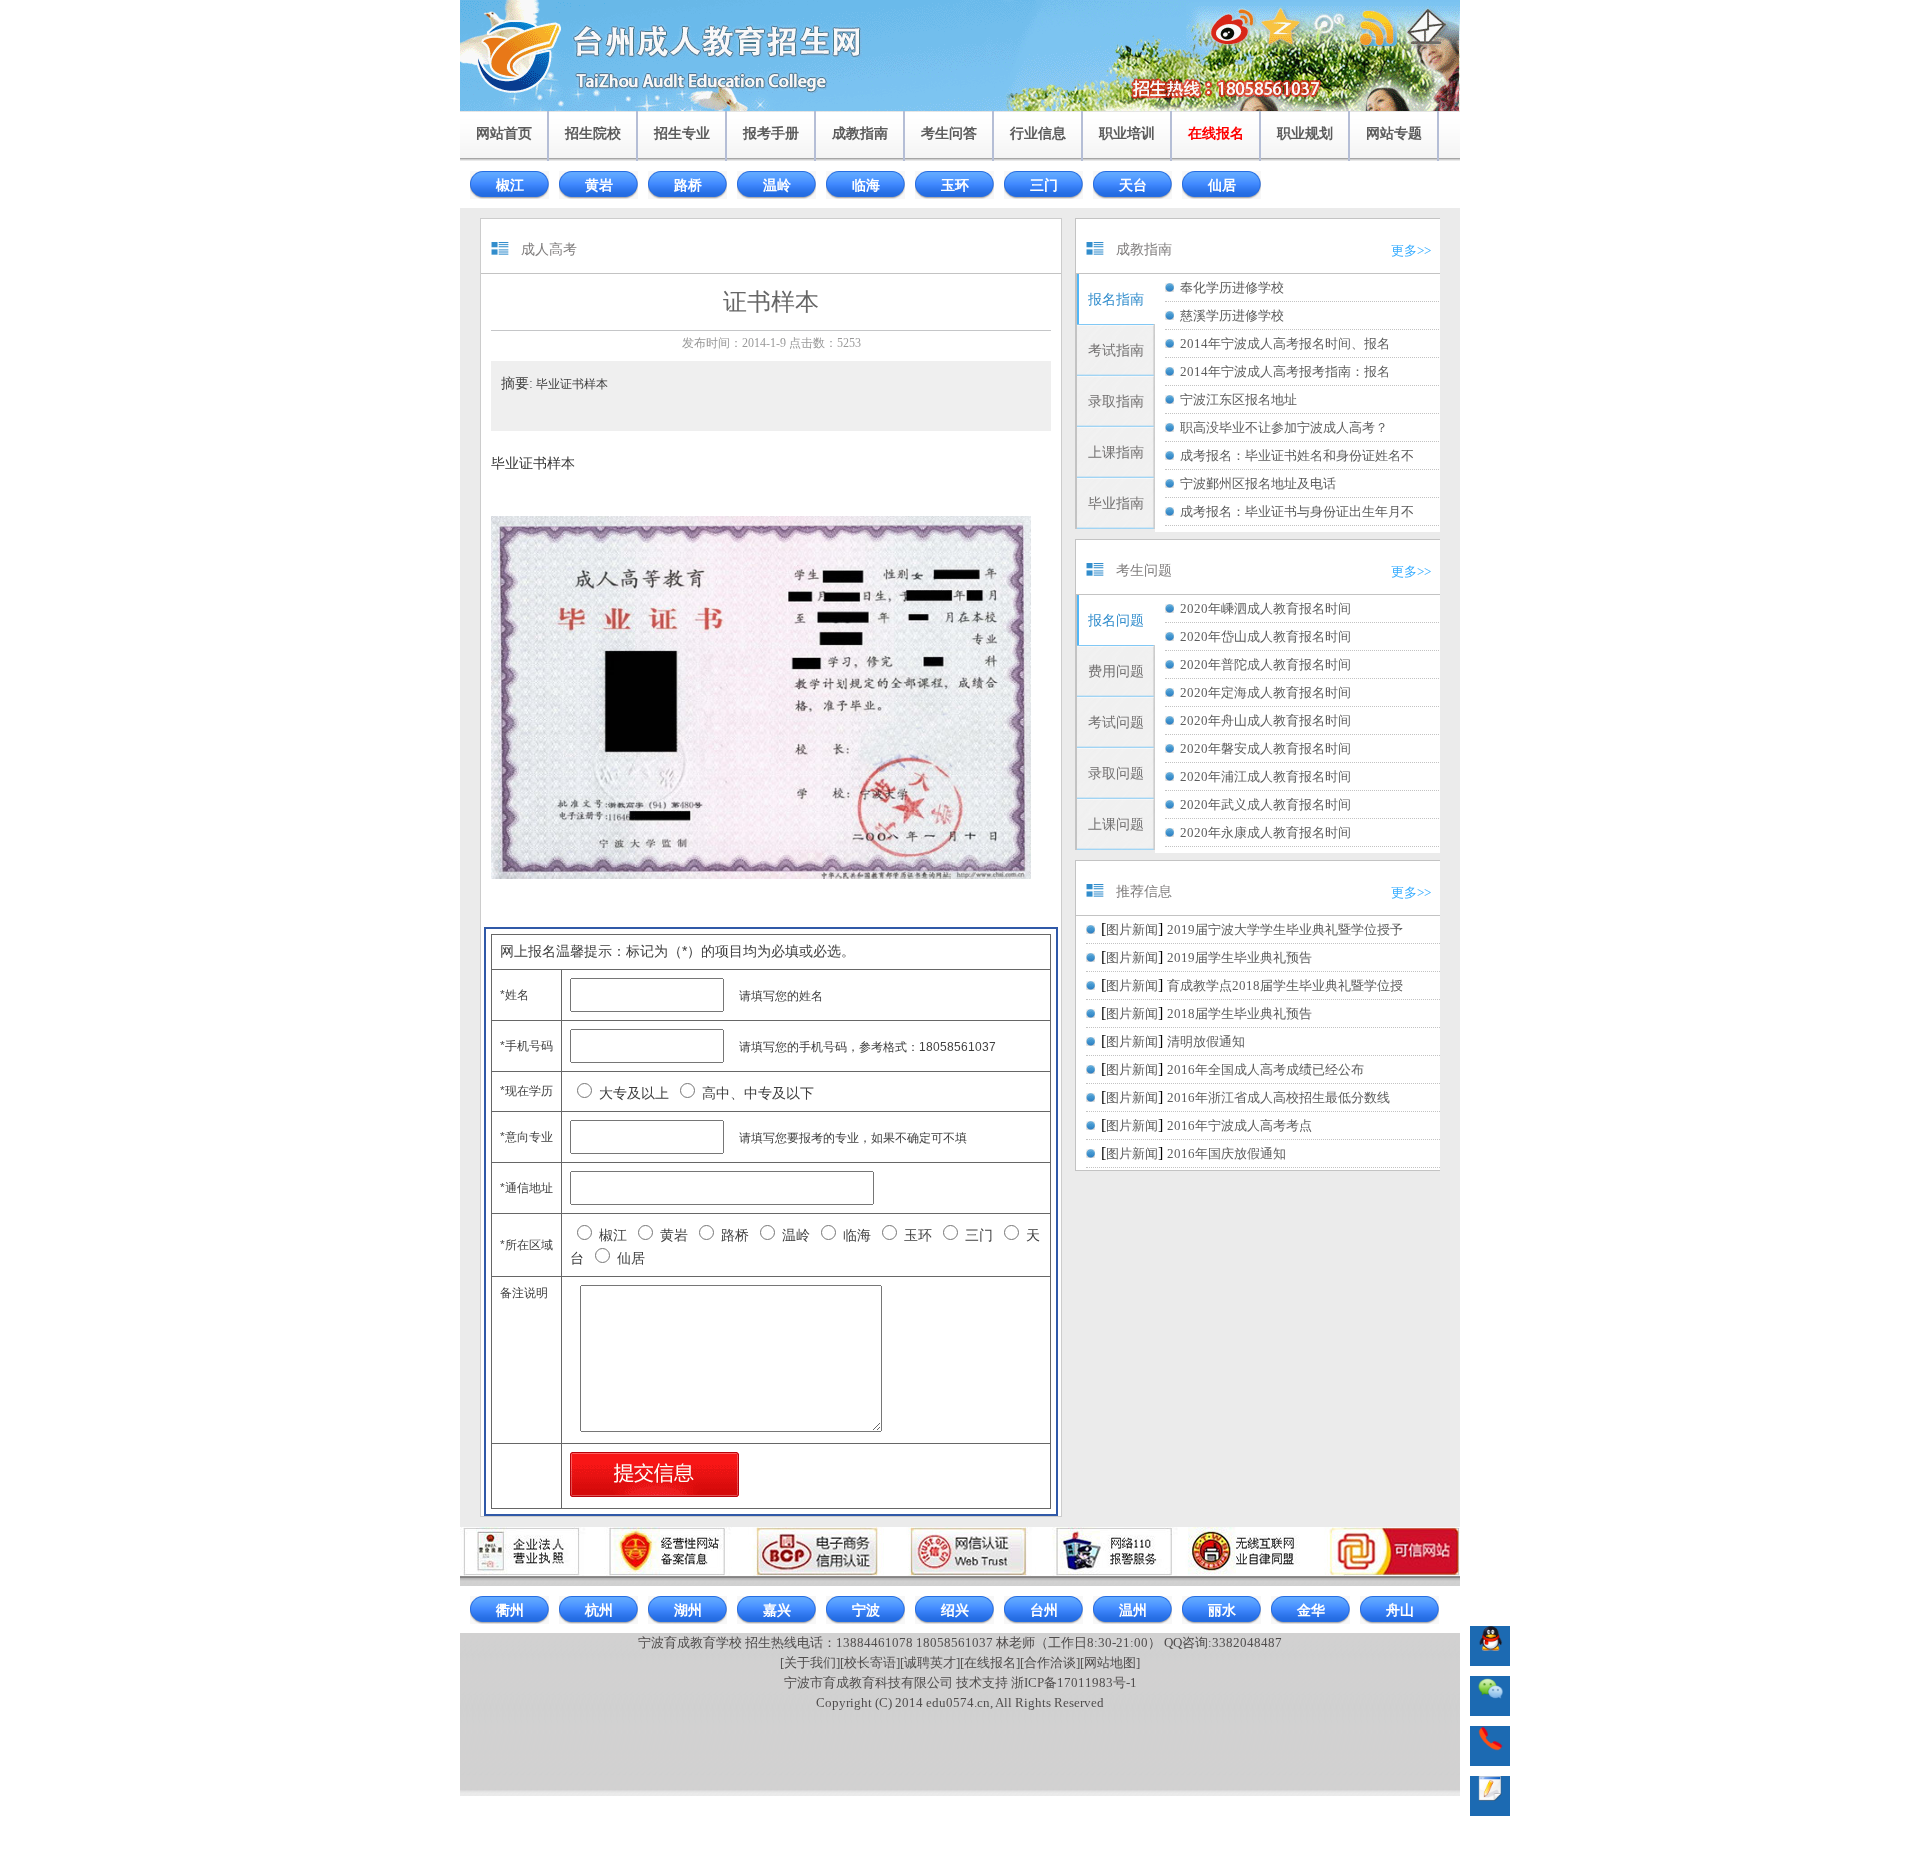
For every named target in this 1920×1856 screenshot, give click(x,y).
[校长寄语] (870, 1662)
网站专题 (1394, 133)
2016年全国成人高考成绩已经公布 (1265, 1069)
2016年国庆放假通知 (1226, 1153)
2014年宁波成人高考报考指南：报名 (1285, 371)
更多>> (1411, 250)
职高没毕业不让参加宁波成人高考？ (1284, 427)
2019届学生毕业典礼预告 (1239, 957)
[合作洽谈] (1050, 1662)
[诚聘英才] (930, 1662)
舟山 (1400, 1610)
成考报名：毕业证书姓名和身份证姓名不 (1297, 455)
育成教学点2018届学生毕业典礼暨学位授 (1285, 985)
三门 (1044, 185)
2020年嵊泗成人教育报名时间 (1265, 608)
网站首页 (504, 133)
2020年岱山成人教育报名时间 (1265, 636)
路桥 (688, 185)
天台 (1133, 185)
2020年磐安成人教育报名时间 (1265, 748)
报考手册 (771, 133)
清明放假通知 (1206, 1041)
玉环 (955, 185)
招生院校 (593, 133)
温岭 (777, 185)
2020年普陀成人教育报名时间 (1265, 664)
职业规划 (1305, 133)
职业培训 (1127, 133)
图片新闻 (1132, 929)
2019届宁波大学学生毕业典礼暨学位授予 (1285, 929)
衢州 (510, 1610)
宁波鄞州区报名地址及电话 (1258, 483)
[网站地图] (1110, 1662)
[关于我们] (810, 1662)
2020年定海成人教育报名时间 (1265, 692)
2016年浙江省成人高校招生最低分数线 (1278, 1097)
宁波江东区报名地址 (1238, 399)
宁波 (866, 1610)
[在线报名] (990, 1662)
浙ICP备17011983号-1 (1074, 1682)
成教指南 (860, 133)
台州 (1044, 1610)
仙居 (1222, 185)
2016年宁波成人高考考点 (1239, 1125)
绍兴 (955, 1610)
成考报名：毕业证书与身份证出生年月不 (1297, 511)
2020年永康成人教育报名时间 (1265, 832)
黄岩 (599, 185)
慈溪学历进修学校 (1232, 315)
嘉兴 (777, 1610)
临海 (866, 185)
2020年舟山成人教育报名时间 (1265, 720)
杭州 (599, 1610)
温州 (1133, 1610)
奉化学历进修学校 (1232, 287)
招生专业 (682, 133)
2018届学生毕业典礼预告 (1239, 1013)
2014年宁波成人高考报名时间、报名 (1285, 343)
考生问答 (949, 133)
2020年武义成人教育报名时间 (1265, 804)
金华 (1311, 1610)
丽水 (1222, 1610)
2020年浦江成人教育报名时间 (1265, 776)
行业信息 (1038, 133)
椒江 (510, 185)
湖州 (688, 1610)
